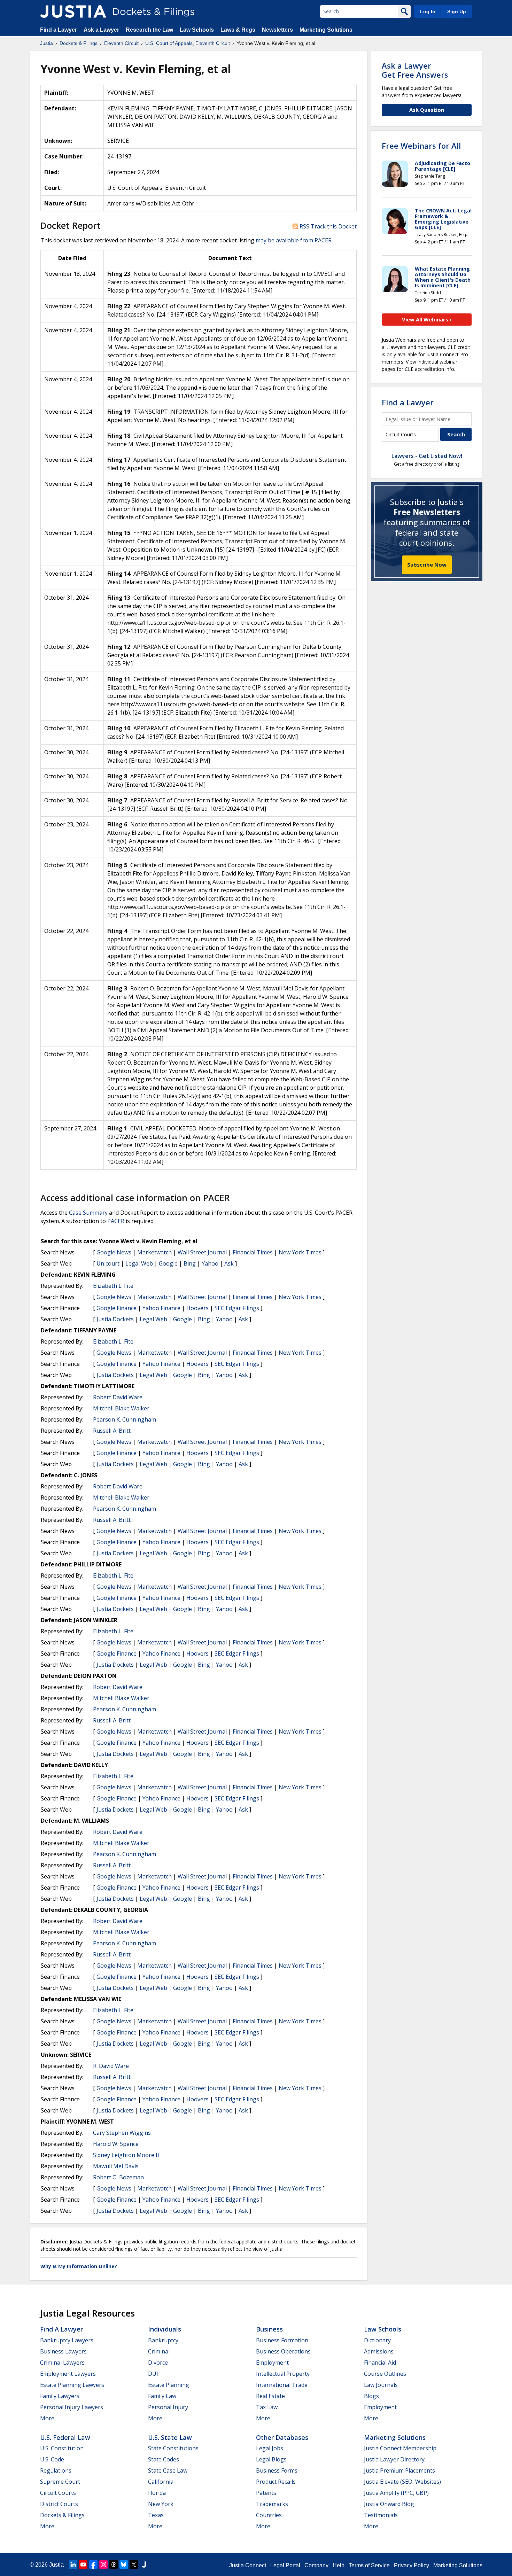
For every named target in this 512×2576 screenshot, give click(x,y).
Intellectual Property (283, 2374)
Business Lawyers (63, 2351)
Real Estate (270, 2396)
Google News (114, 1252)
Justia (56, 2565)
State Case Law (168, 2470)
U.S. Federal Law (65, 2437)
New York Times (300, 1252)
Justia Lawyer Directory (394, 2459)
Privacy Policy (412, 2565)
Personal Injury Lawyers (72, 2407)
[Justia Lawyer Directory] (144, 2565)
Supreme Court (60, 2482)
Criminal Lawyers (62, 2363)
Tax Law (267, 2407)
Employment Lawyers (68, 2374)
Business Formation (282, 2340)
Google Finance (117, 1308)
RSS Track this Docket (327, 226)
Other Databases (282, 2437)
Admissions (379, 2351)
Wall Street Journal (202, 1252)
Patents (266, 2493)
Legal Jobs (270, 2448)
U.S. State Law (170, 2437)
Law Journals (381, 2385)
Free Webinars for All (421, 146)
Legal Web (139, 1263)
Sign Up (457, 11)
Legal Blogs (271, 2459)
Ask (229, 1263)
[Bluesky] (124, 2565)
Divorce (158, 2363)
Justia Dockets (115, 1319)
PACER (116, 1221)
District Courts (59, 2504)
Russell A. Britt (112, 1431)
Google (168, 1263)
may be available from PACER (294, 240)
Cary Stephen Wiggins (122, 2133)
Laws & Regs (238, 30)
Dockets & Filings (62, 2515)
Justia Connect (248, 2565)
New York (161, 2504)
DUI (153, 2374)
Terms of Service (369, 2565)
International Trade (282, 2385)
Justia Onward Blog (389, 2504)
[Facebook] (93, 2565)
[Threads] (114, 2565)
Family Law (162, 2396)
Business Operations (283, 2351)
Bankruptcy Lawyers (67, 2340)
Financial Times (253, 1252)
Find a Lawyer (59, 30)
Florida (157, 2493)
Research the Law (149, 30)
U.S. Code (52, 2459)
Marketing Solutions (326, 30)
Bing (190, 1263)
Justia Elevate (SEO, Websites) (402, 2482)
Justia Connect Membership (400, 2448)
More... (49, 2418)
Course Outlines (385, 2374)
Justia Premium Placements (399, 2470)
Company (316, 2565)
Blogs (371, 2396)
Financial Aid (380, 2363)
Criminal (159, 2351)
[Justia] (73, 11)
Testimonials (381, 2515)
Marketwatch (154, 1252)
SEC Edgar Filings (237, 1308)
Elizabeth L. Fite (113, 1286)
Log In (428, 11)
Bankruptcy (163, 2340)
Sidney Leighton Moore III (127, 2155)
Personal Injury (168, 2407)
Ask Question (427, 110)
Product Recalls (276, 2482)
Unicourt (108, 1263)
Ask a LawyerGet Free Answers (415, 70)
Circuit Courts (58, 2493)
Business (269, 2329)
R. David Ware (111, 2066)
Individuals (165, 2329)
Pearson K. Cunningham (125, 1419)
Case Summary (88, 1213)
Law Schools (197, 30)
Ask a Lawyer (102, 30)
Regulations (56, 2470)
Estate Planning (169, 2385)
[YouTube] (83, 2565)
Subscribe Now (427, 565)
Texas (156, 2515)
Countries (269, 2515)
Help (339, 2565)
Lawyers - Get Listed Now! (427, 456)
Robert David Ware (118, 1397)
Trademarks (272, 2504)
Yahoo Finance (161, 1308)
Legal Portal (285, 2565)
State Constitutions (173, 2448)
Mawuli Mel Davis (116, 2166)
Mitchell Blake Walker (121, 1408)
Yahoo (210, 1263)
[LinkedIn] (73, 2565)
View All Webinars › (427, 319)
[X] (134, 2565)
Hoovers (197, 1308)
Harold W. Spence (116, 2144)
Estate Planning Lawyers (72, 2385)
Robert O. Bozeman (118, 2177)
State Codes (164, 2459)
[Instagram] (103, 2565)
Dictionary (377, 2340)
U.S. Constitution (62, 2448)
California (161, 2482)
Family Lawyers (60, 2396)
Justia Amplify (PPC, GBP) (396, 2493)
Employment (272, 2363)
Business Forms (277, 2470)
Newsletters (277, 30)
